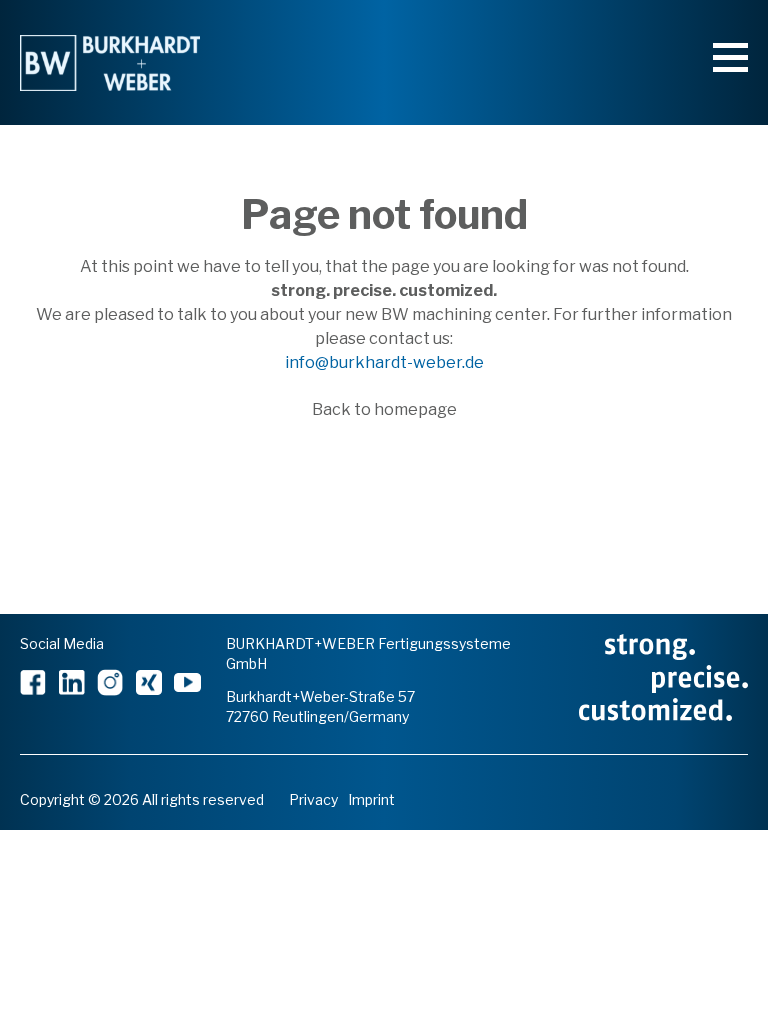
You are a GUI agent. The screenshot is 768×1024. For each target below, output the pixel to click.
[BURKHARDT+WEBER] (110, 63)
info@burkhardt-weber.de (384, 362)
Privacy (313, 799)
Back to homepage (384, 409)
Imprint (371, 799)
